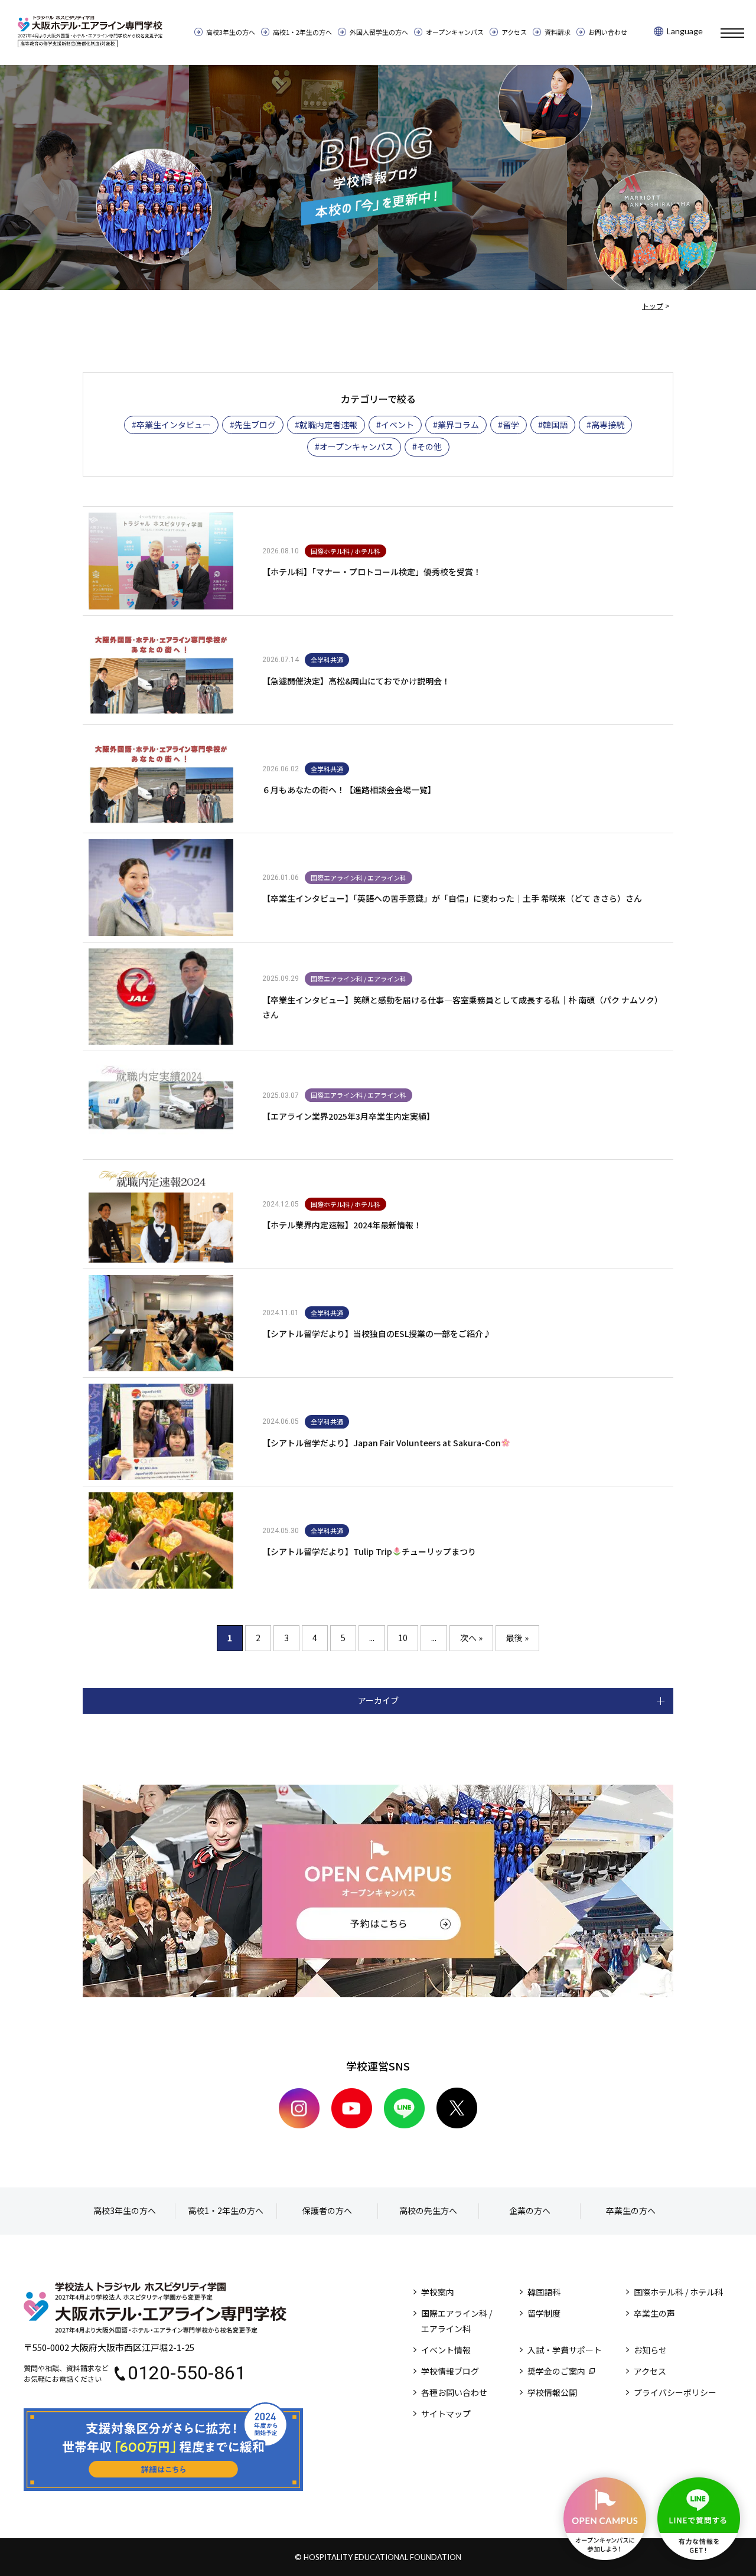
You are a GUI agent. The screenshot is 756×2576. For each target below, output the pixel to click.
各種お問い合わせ (454, 2392)
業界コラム (458, 425)
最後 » (517, 1638)
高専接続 (608, 425)
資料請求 (558, 32)
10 (403, 1638)
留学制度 (544, 2313)
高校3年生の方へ (231, 32)
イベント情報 (446, 2350)
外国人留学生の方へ (379, 32)
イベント (397, 425)
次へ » (471, 1638)
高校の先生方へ (428, 2210)
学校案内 (438, 2292)
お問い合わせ (608, 32)
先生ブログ (255, 425)
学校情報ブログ (450, 2371)
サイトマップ (446, 2414)
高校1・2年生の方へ (302, 32)
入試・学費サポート (565, 2350)
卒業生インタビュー (174, 425)
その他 (429, 446)
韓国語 (555, 425)
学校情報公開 (552, 2392)
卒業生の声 (654, 2313)
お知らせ (650, 2350)
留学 (511, 425)
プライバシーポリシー (675, 2392)
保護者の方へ (327, 2210)
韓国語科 (544, 2292)
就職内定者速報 (328, 425)
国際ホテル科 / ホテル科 (678, 2292)
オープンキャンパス (455, 32)
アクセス (514, 32)
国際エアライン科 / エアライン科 (457, 2321)
